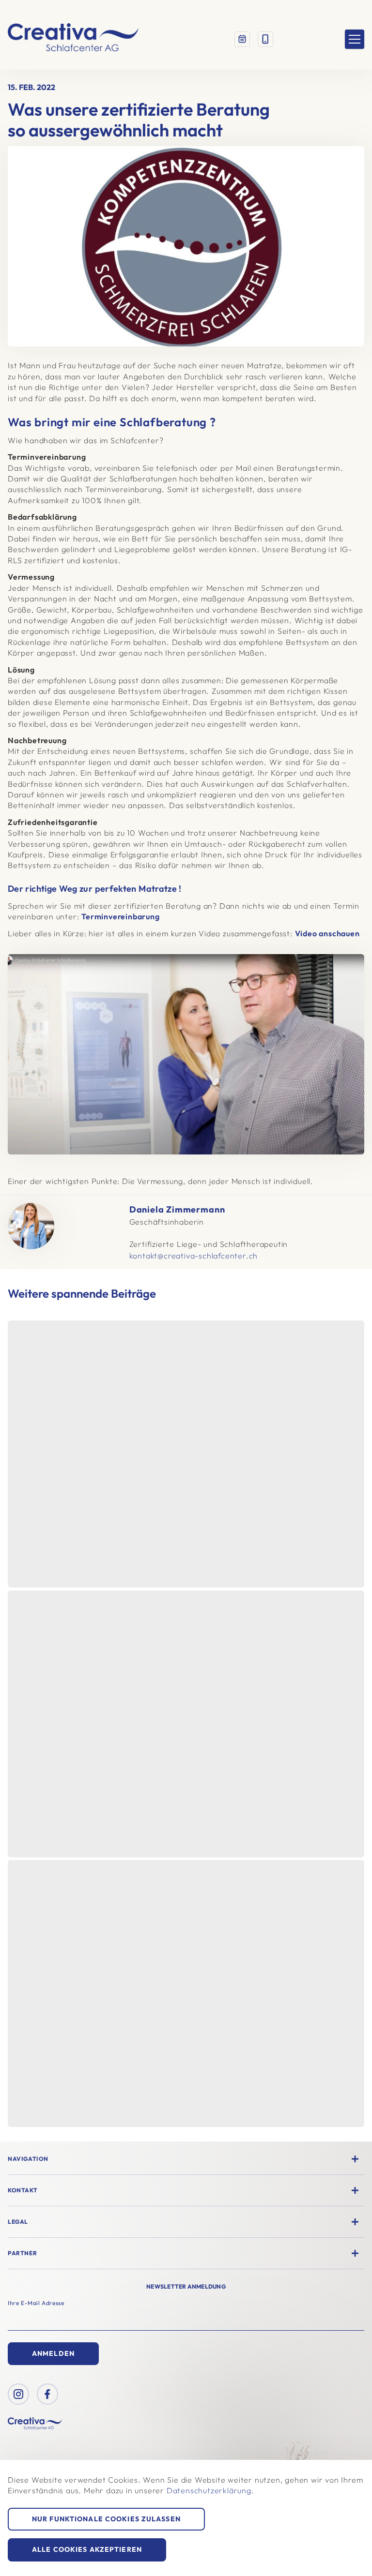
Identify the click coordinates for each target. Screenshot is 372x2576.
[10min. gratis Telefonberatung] (265, 39)
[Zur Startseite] (73, 39)
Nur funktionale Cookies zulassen (106, 2519)
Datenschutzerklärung (209, 2490)
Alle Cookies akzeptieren (87, 2549)
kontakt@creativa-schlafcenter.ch (194, 1256)
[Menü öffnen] (355, 39)
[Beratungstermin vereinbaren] (242, 39)
